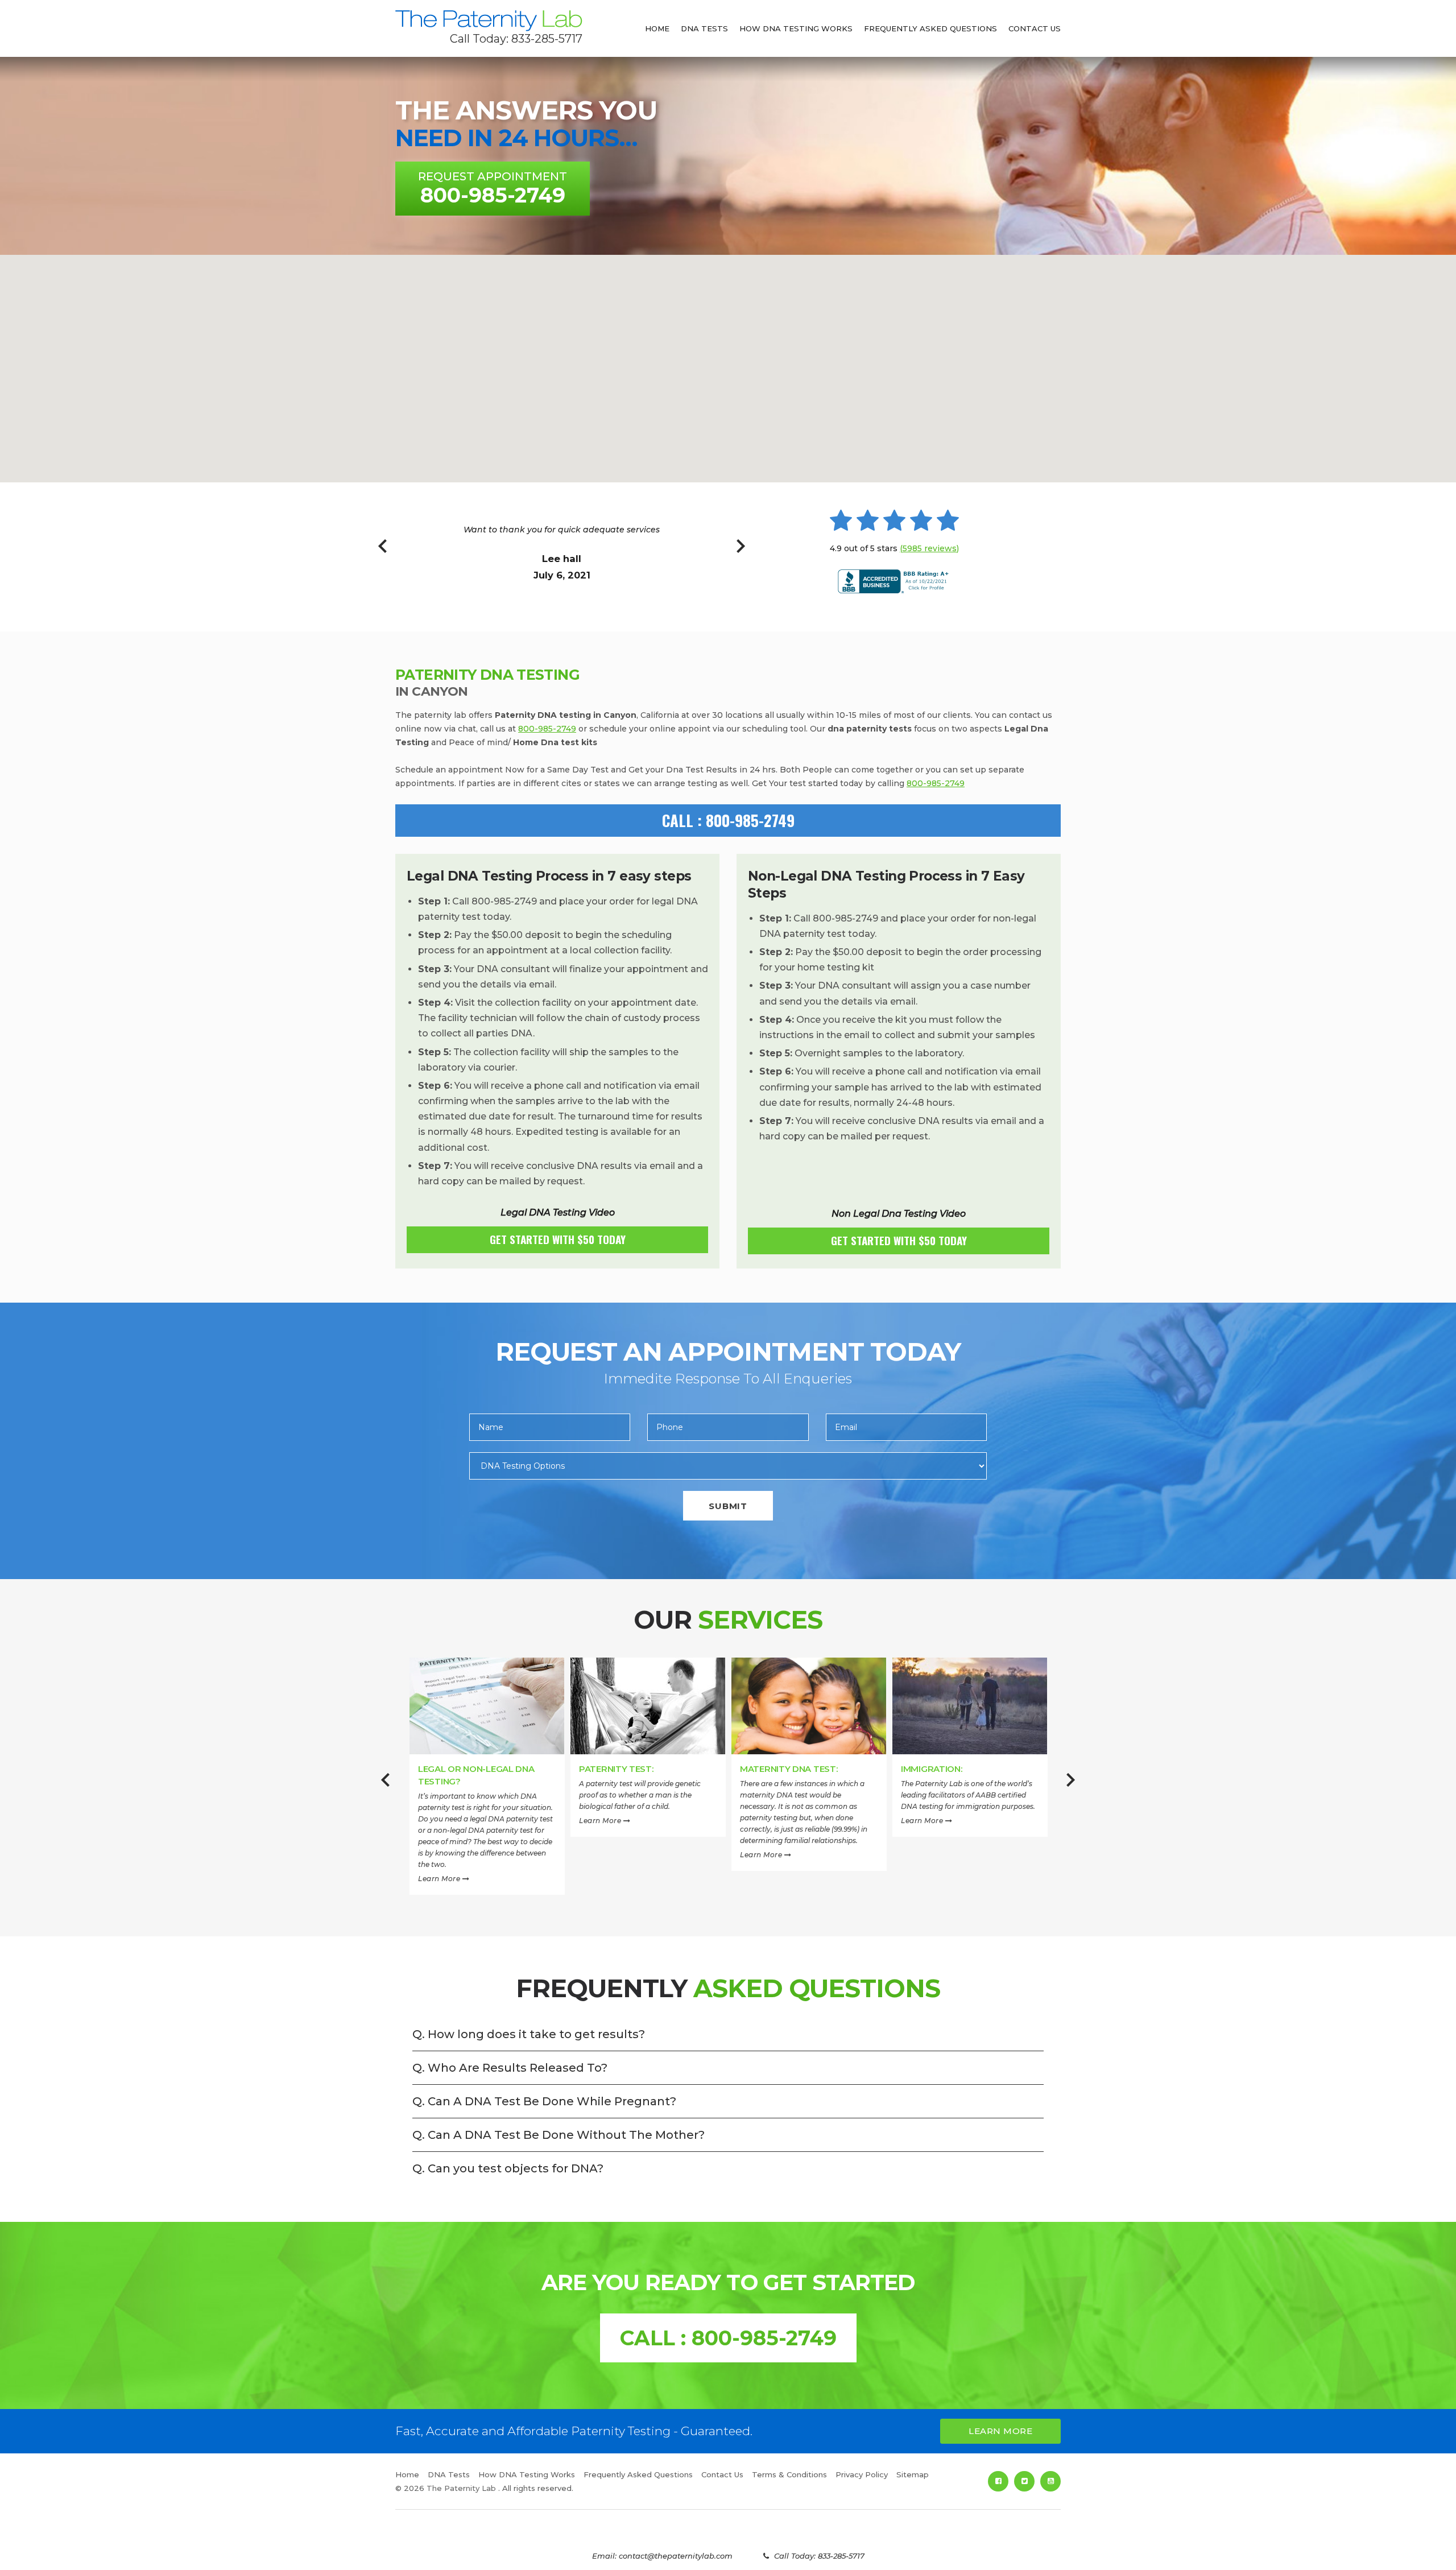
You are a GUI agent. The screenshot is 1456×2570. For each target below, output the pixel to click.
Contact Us (1035, 28)
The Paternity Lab (489, 21)
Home (657, 28)
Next (741, 552)
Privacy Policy (862, 2474)
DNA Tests (704, 28)
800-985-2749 (547, 729)
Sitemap (913, 2474)
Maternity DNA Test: (789, 1769)
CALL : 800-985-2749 (728, 820)
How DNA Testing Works (796, 28)
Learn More (440, 1879)
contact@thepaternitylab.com (676, 2556)
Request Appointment (493, 189)
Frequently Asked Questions (930, 28)
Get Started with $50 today (558, 1239)
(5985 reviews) (929, 548)
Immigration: (931, 1769)
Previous (382, 552)
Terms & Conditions (789, 2474)
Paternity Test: (616, 1769)
